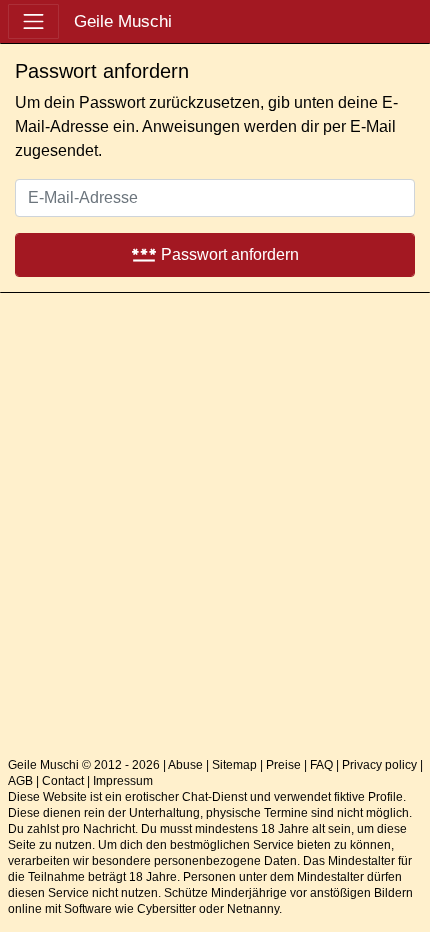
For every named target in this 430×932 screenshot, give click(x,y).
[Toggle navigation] (33, 21)
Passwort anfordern (215, 254)
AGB (20, 781)
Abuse (185, 765)
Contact (63, 781)
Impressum (123, 781)
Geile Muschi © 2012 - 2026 (84, 765)
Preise (283, 765)
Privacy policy (379, 765)
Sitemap (234, 765)
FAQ (321, 765)
